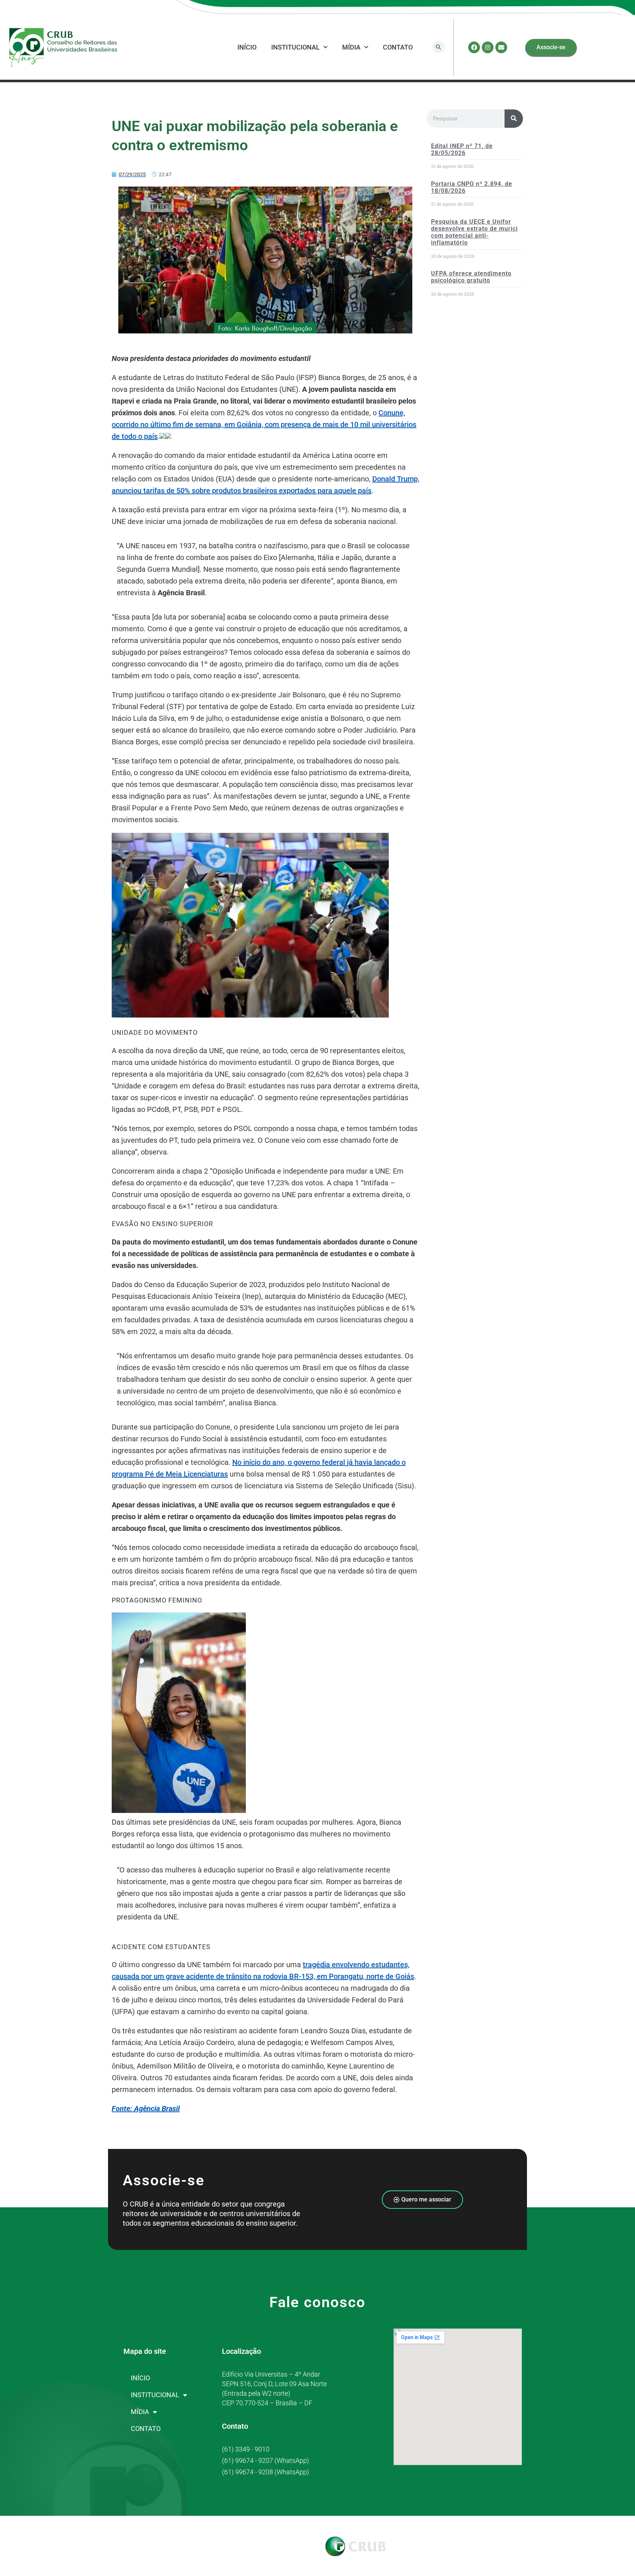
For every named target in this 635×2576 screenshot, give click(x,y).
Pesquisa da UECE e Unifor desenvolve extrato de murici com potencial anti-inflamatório (474, 232)
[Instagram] (488, 47)
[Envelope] (501, 47)
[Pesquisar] (514, 119)
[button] (439, 47)
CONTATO (398, 47)
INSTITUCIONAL (295, 47)
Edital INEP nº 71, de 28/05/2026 (462, 149)
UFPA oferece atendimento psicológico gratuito (471, 277)
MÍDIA (351, 47)
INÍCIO (247, 47)
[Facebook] (474, 47)
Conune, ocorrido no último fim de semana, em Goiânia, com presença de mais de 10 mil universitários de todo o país (264, 424)
